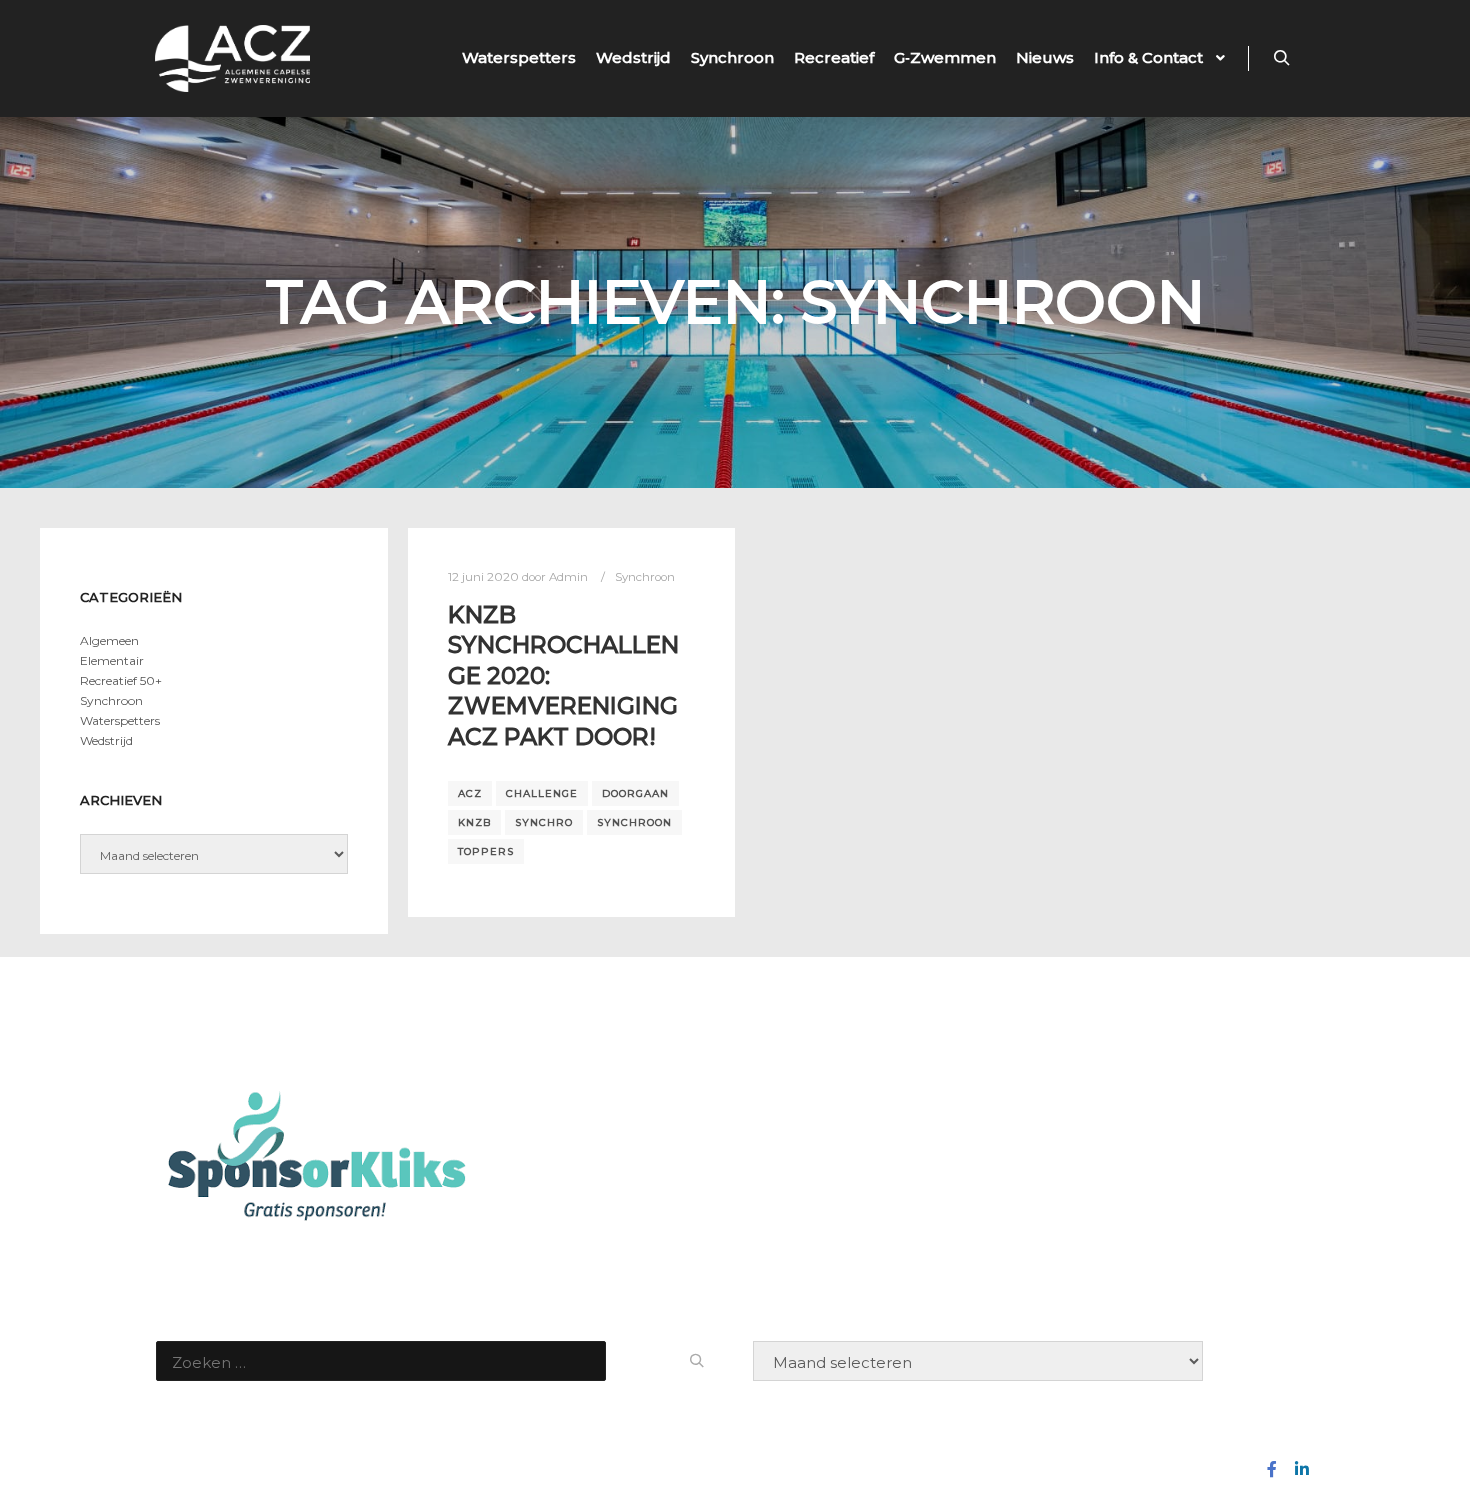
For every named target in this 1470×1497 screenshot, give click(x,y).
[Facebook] (1272, 1469)
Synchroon (645, 577)
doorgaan (635, 793)
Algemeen (109, 640)
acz (470, 793)
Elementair (112, 660)
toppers (486, 851)
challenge (542, 793)
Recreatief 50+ (121, 680)
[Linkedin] (1302, 1469)
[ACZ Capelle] (232, 58)
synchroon (634, 822)
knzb (474, 822)
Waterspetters (120, 720)
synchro (544, 822)
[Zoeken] (1282, 58)
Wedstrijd (106, 740)
